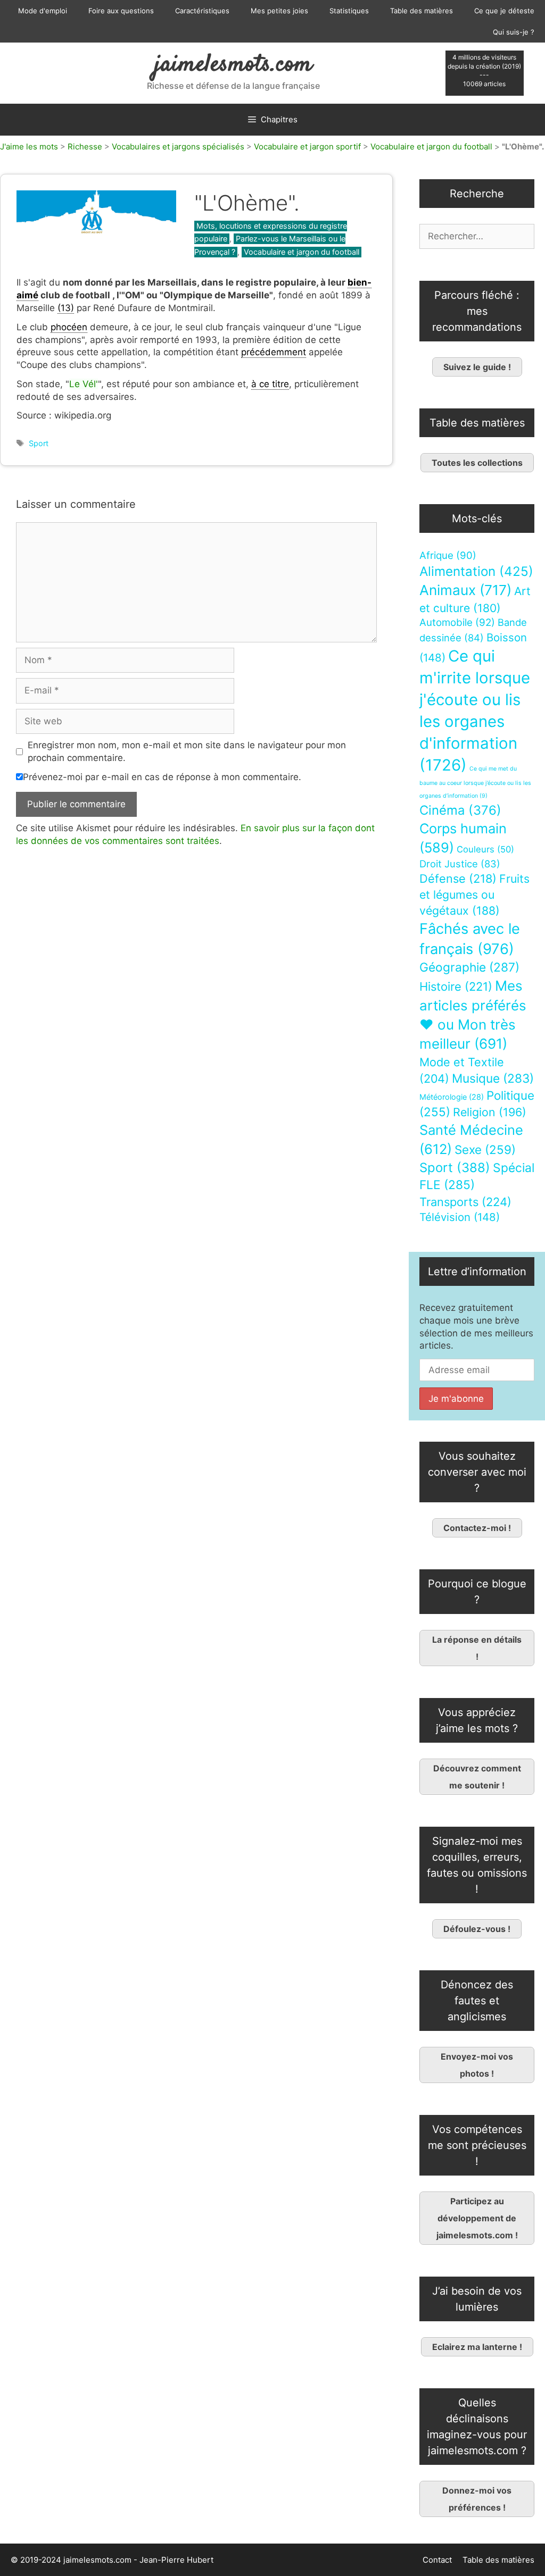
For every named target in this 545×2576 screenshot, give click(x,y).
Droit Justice (460, 864)
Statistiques (349, 11)
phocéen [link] (69, 327)
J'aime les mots (29, 147)
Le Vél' (84, 384)
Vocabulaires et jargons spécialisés (178, 147)
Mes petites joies (279, 11)
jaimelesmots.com (233, 65)
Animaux (465, 590)
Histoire (456, 986)
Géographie (469, 967)
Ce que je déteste (504, 11)
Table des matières (422, 11)
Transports (465, 1202)
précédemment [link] (274, 352)
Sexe (485, 1149)
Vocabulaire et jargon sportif (307, 147)
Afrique (448, 555)
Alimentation (476, 571)
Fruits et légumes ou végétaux (474, 894)
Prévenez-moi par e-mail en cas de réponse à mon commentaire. (162, 777)
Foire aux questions (121, 11)
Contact (437, 2560)
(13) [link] (66, 308)
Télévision (460, 1217)
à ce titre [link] (270, 384)
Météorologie (452, 1097)
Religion (490, 1112)
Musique (493, 1078)
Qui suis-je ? (514, 32)
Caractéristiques (202, 11)
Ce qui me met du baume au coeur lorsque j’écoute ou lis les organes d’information (475, 782)
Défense (458, 879)
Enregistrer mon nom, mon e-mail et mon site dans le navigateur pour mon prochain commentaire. (187, 751)
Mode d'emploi (43, 11)
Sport (39, 443)
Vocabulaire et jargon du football (431, 147)
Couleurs (485, 849)
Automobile (457, 622)
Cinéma (460, 810)
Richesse (85, 147)
